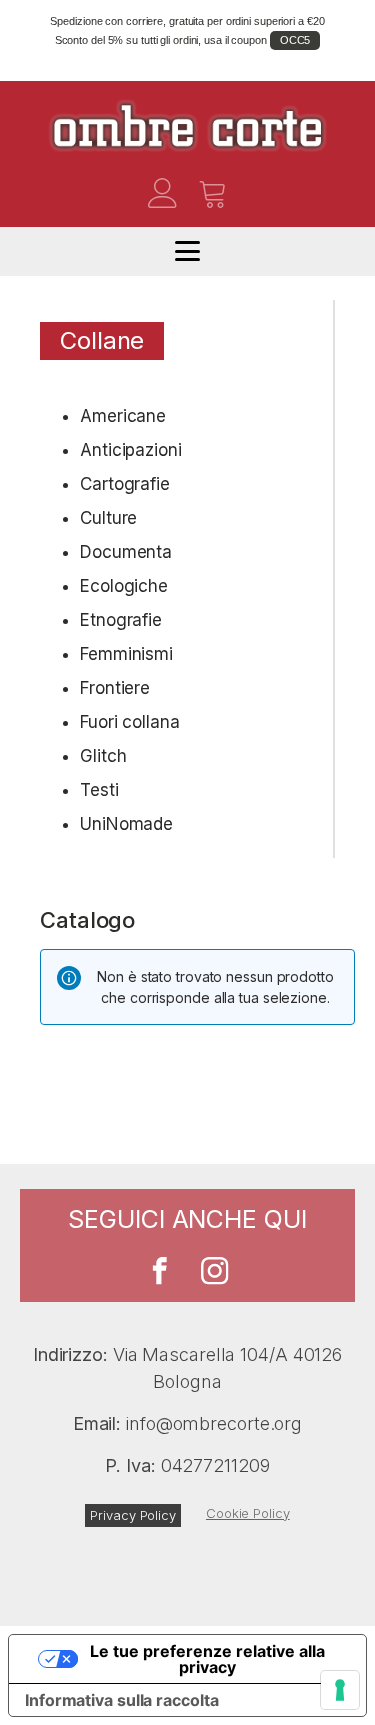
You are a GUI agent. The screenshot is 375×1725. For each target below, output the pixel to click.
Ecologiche (124, 586)
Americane (123, 416)
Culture (108, 518)
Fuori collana (130, 722)
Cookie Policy (248, 1513)
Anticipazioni (131, 450)
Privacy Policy (133, 1515)
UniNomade (126, 824)
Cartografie (125, 484)
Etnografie (121, 620)
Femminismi (126, 654)
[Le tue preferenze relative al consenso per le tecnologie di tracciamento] (340, 1690)
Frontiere (115, 688)
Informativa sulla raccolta (121, 1700)
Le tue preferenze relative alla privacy (207, 1659)
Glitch (103, 756)
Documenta (126, 552)
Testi (99, 790)
